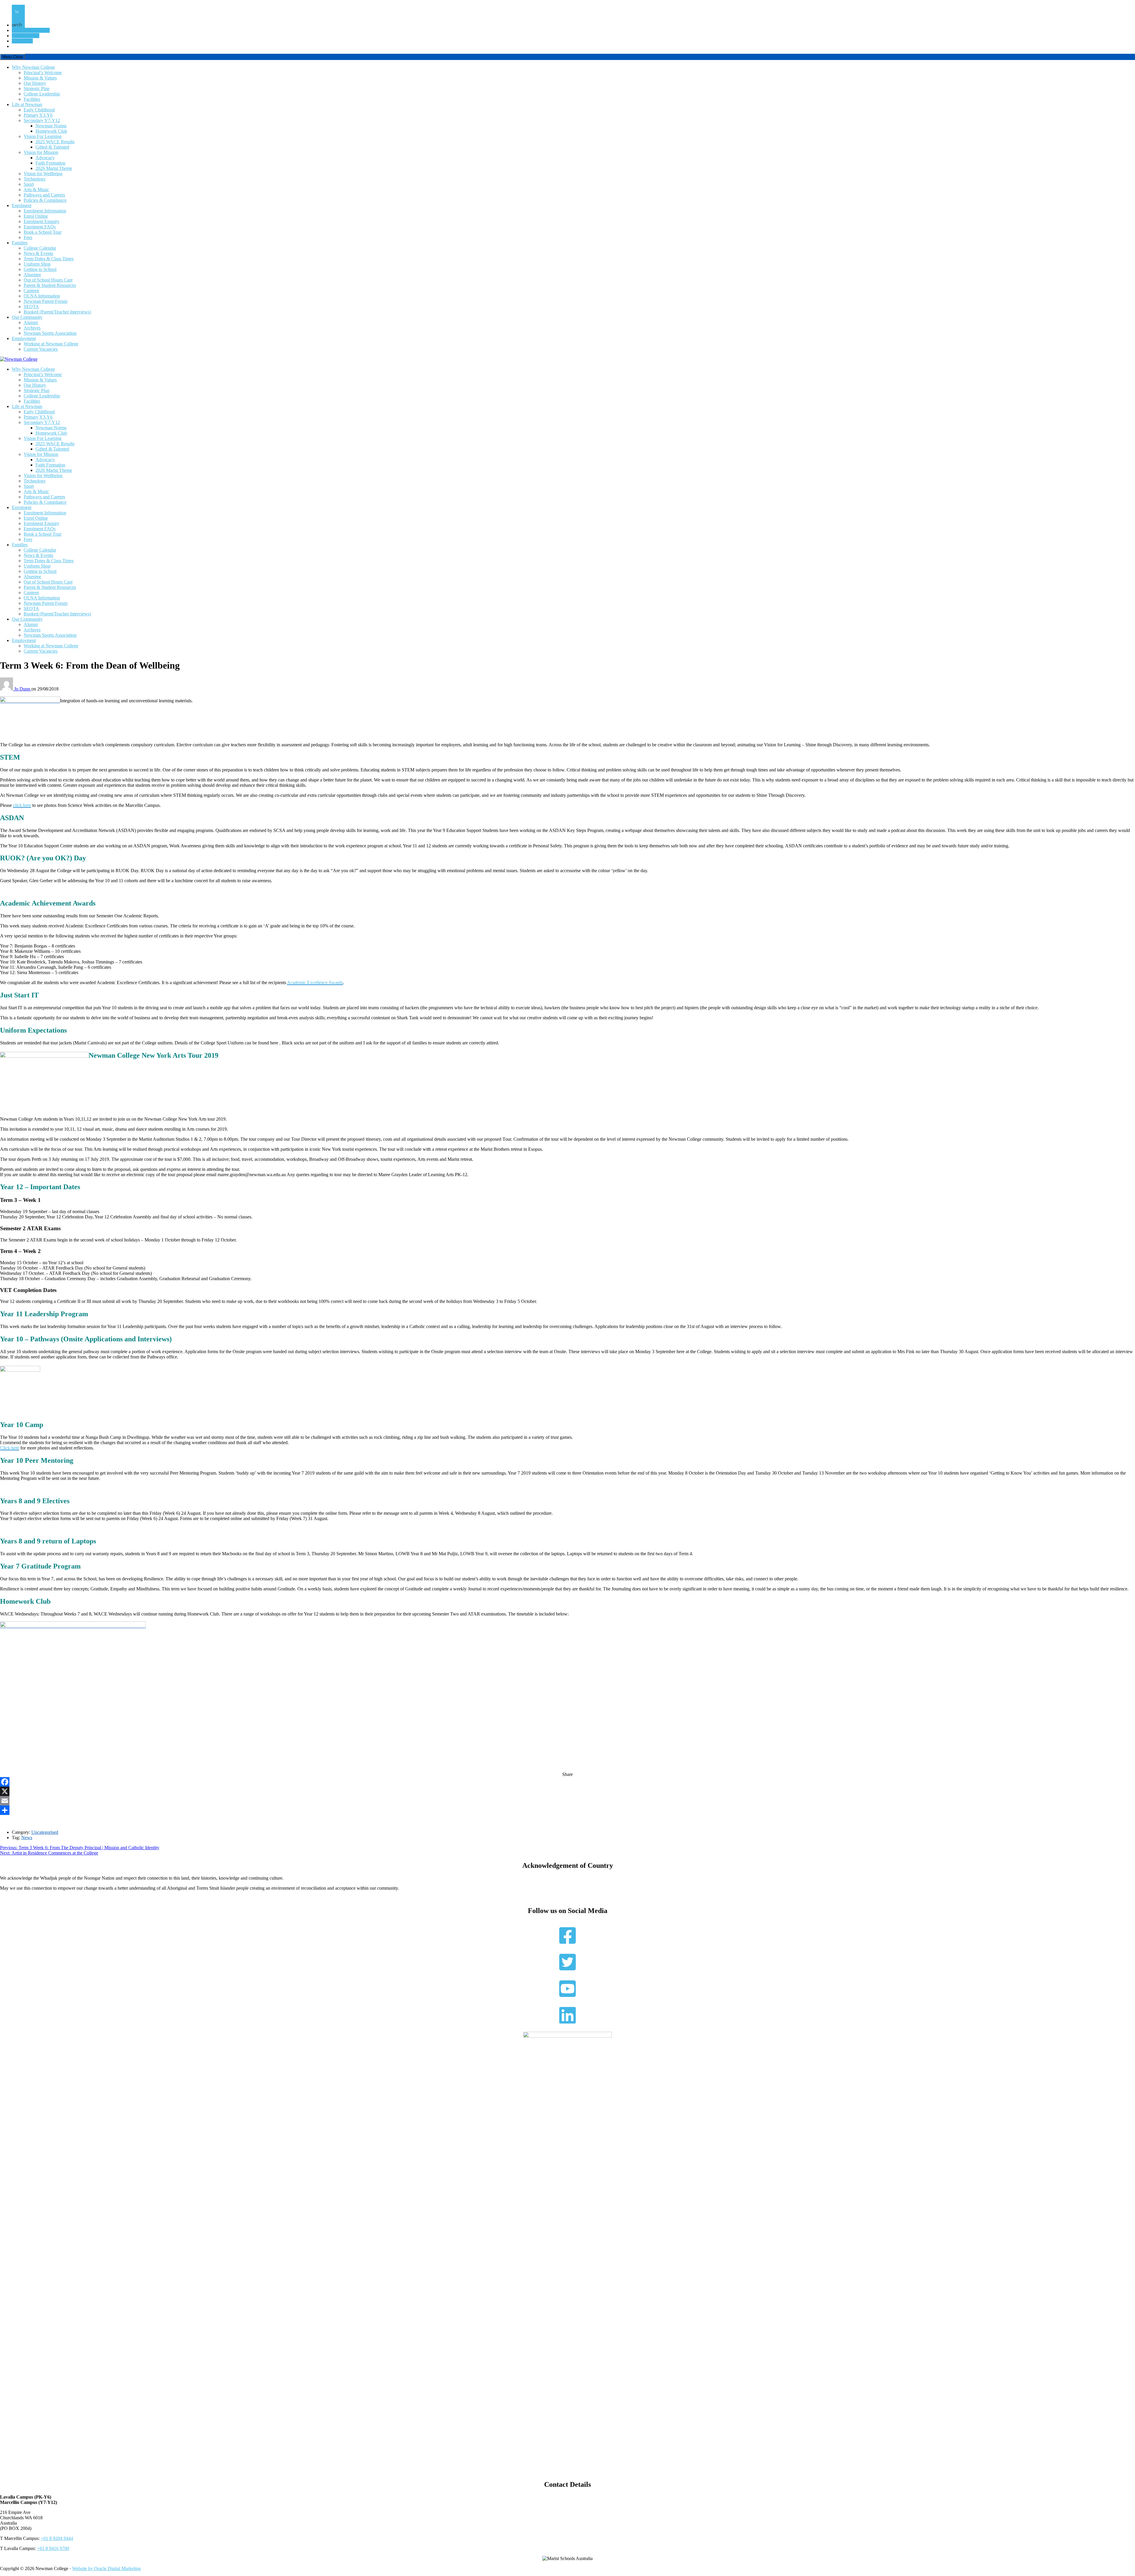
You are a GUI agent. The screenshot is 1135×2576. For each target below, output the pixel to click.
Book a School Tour (31, 30)
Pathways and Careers (44, 195)
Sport (29, 184)
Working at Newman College (51, 344)
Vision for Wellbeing (43, 174)
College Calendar (40, 248)
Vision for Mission (41, 152)
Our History (35, 83)
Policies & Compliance (45, 200)
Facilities (32, 99)
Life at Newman (27, 104)
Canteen (31, 291)
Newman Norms (51, 126)
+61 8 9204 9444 (57, 2538)
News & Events (38, 253)
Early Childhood (39, 110)
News (27, 1838)
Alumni (31, 322)
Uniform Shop (37, 264)
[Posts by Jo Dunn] (7, 689)
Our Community (27, 317)
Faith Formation (50, 163)
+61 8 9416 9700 (53, 2548)
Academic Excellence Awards (315, 983)
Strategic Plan (37, 88)
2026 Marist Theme (54, 168)
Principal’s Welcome (43, 73)
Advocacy (45, 158)
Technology (35, 179)
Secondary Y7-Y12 (42, 120)
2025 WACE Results (55, 142)
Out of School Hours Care (48, 280)
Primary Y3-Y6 (38, 115)
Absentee (32, 275)
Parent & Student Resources (50, 285)
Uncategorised (45, 1832)
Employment (24, 338)
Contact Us (22, 41)
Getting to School (40, 269)
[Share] (567, 1810)
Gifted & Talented (52, 147)
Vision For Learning (43, 136)
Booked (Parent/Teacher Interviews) (57, 312)
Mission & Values (40, 78)
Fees (28, 237)
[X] (567, 1791)
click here (22, 805)
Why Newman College (33, 67)
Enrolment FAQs (40, 227)
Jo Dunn (23, 689)
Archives (32, 328)
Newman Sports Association (50, 333)
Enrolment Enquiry (42, 221)
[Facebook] (567, 1782)
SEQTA (31, 307)
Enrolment (22, 205)
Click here (10, 1448)
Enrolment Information (45, 211)
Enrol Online (36, 216)
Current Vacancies (41, 349)
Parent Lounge (26, 36)
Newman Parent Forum (46, 301)
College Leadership (42, 94)
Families (20, 243)
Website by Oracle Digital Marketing (106, 2568)
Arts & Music (36, 190)
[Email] (567, 1801)
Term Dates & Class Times (49, 259)
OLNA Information (42, 296)
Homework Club (51, 131)
